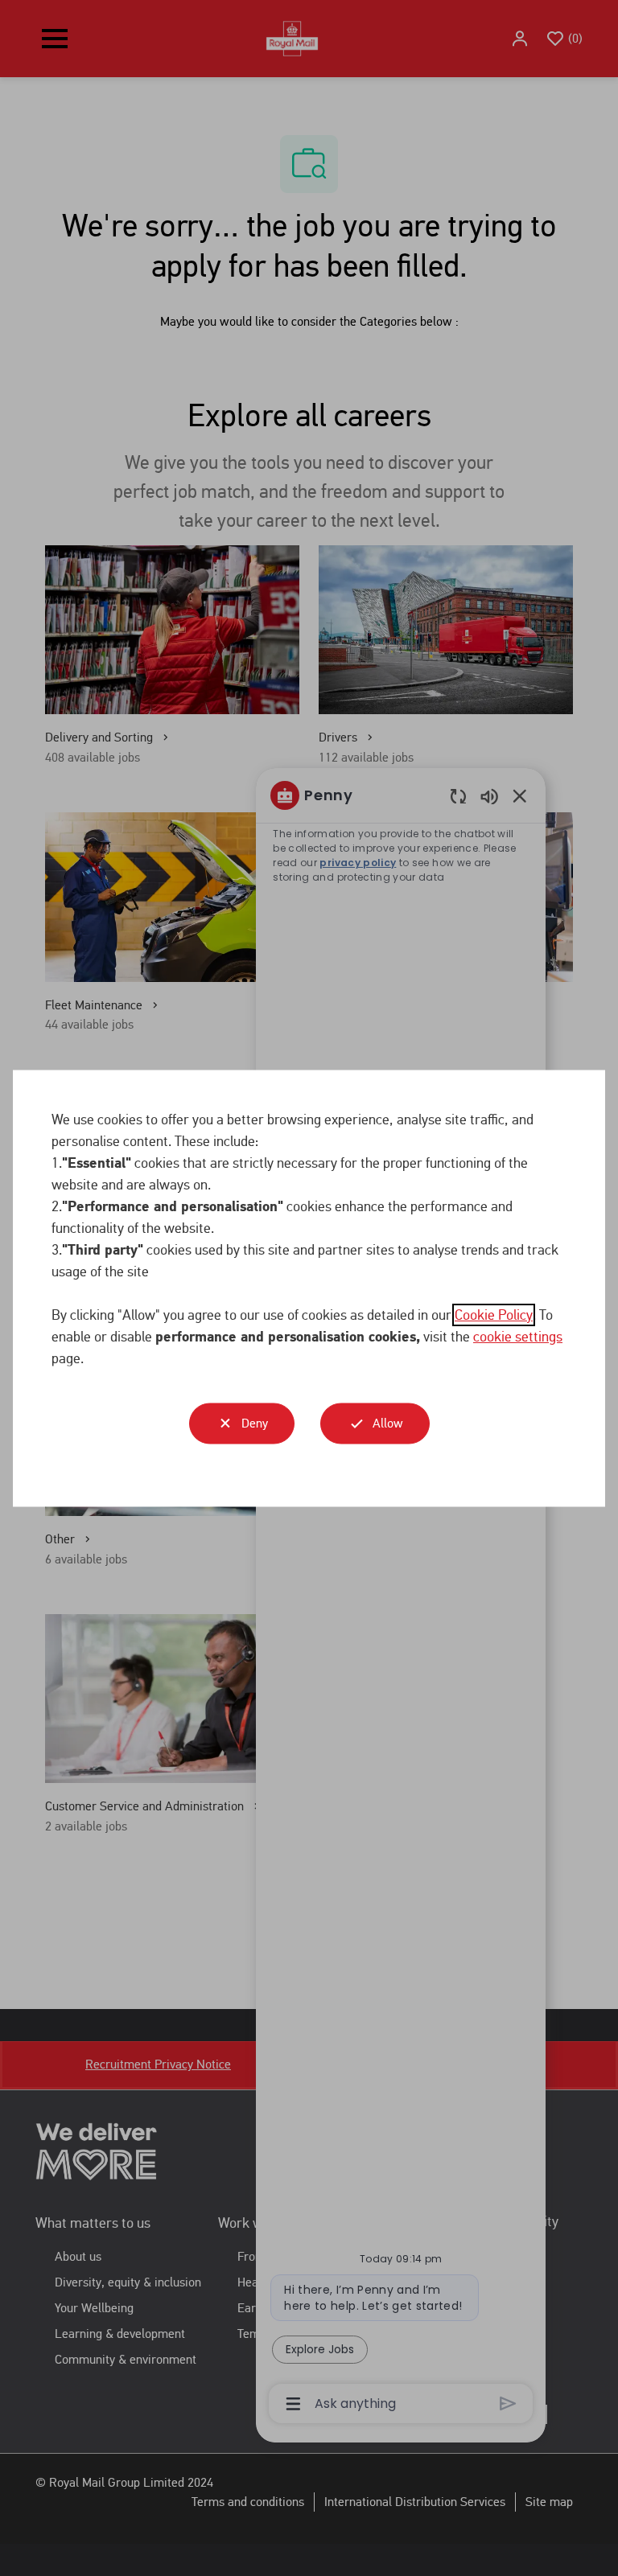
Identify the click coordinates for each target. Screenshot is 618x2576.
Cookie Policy (494, 1314)
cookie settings (518, 1336)
